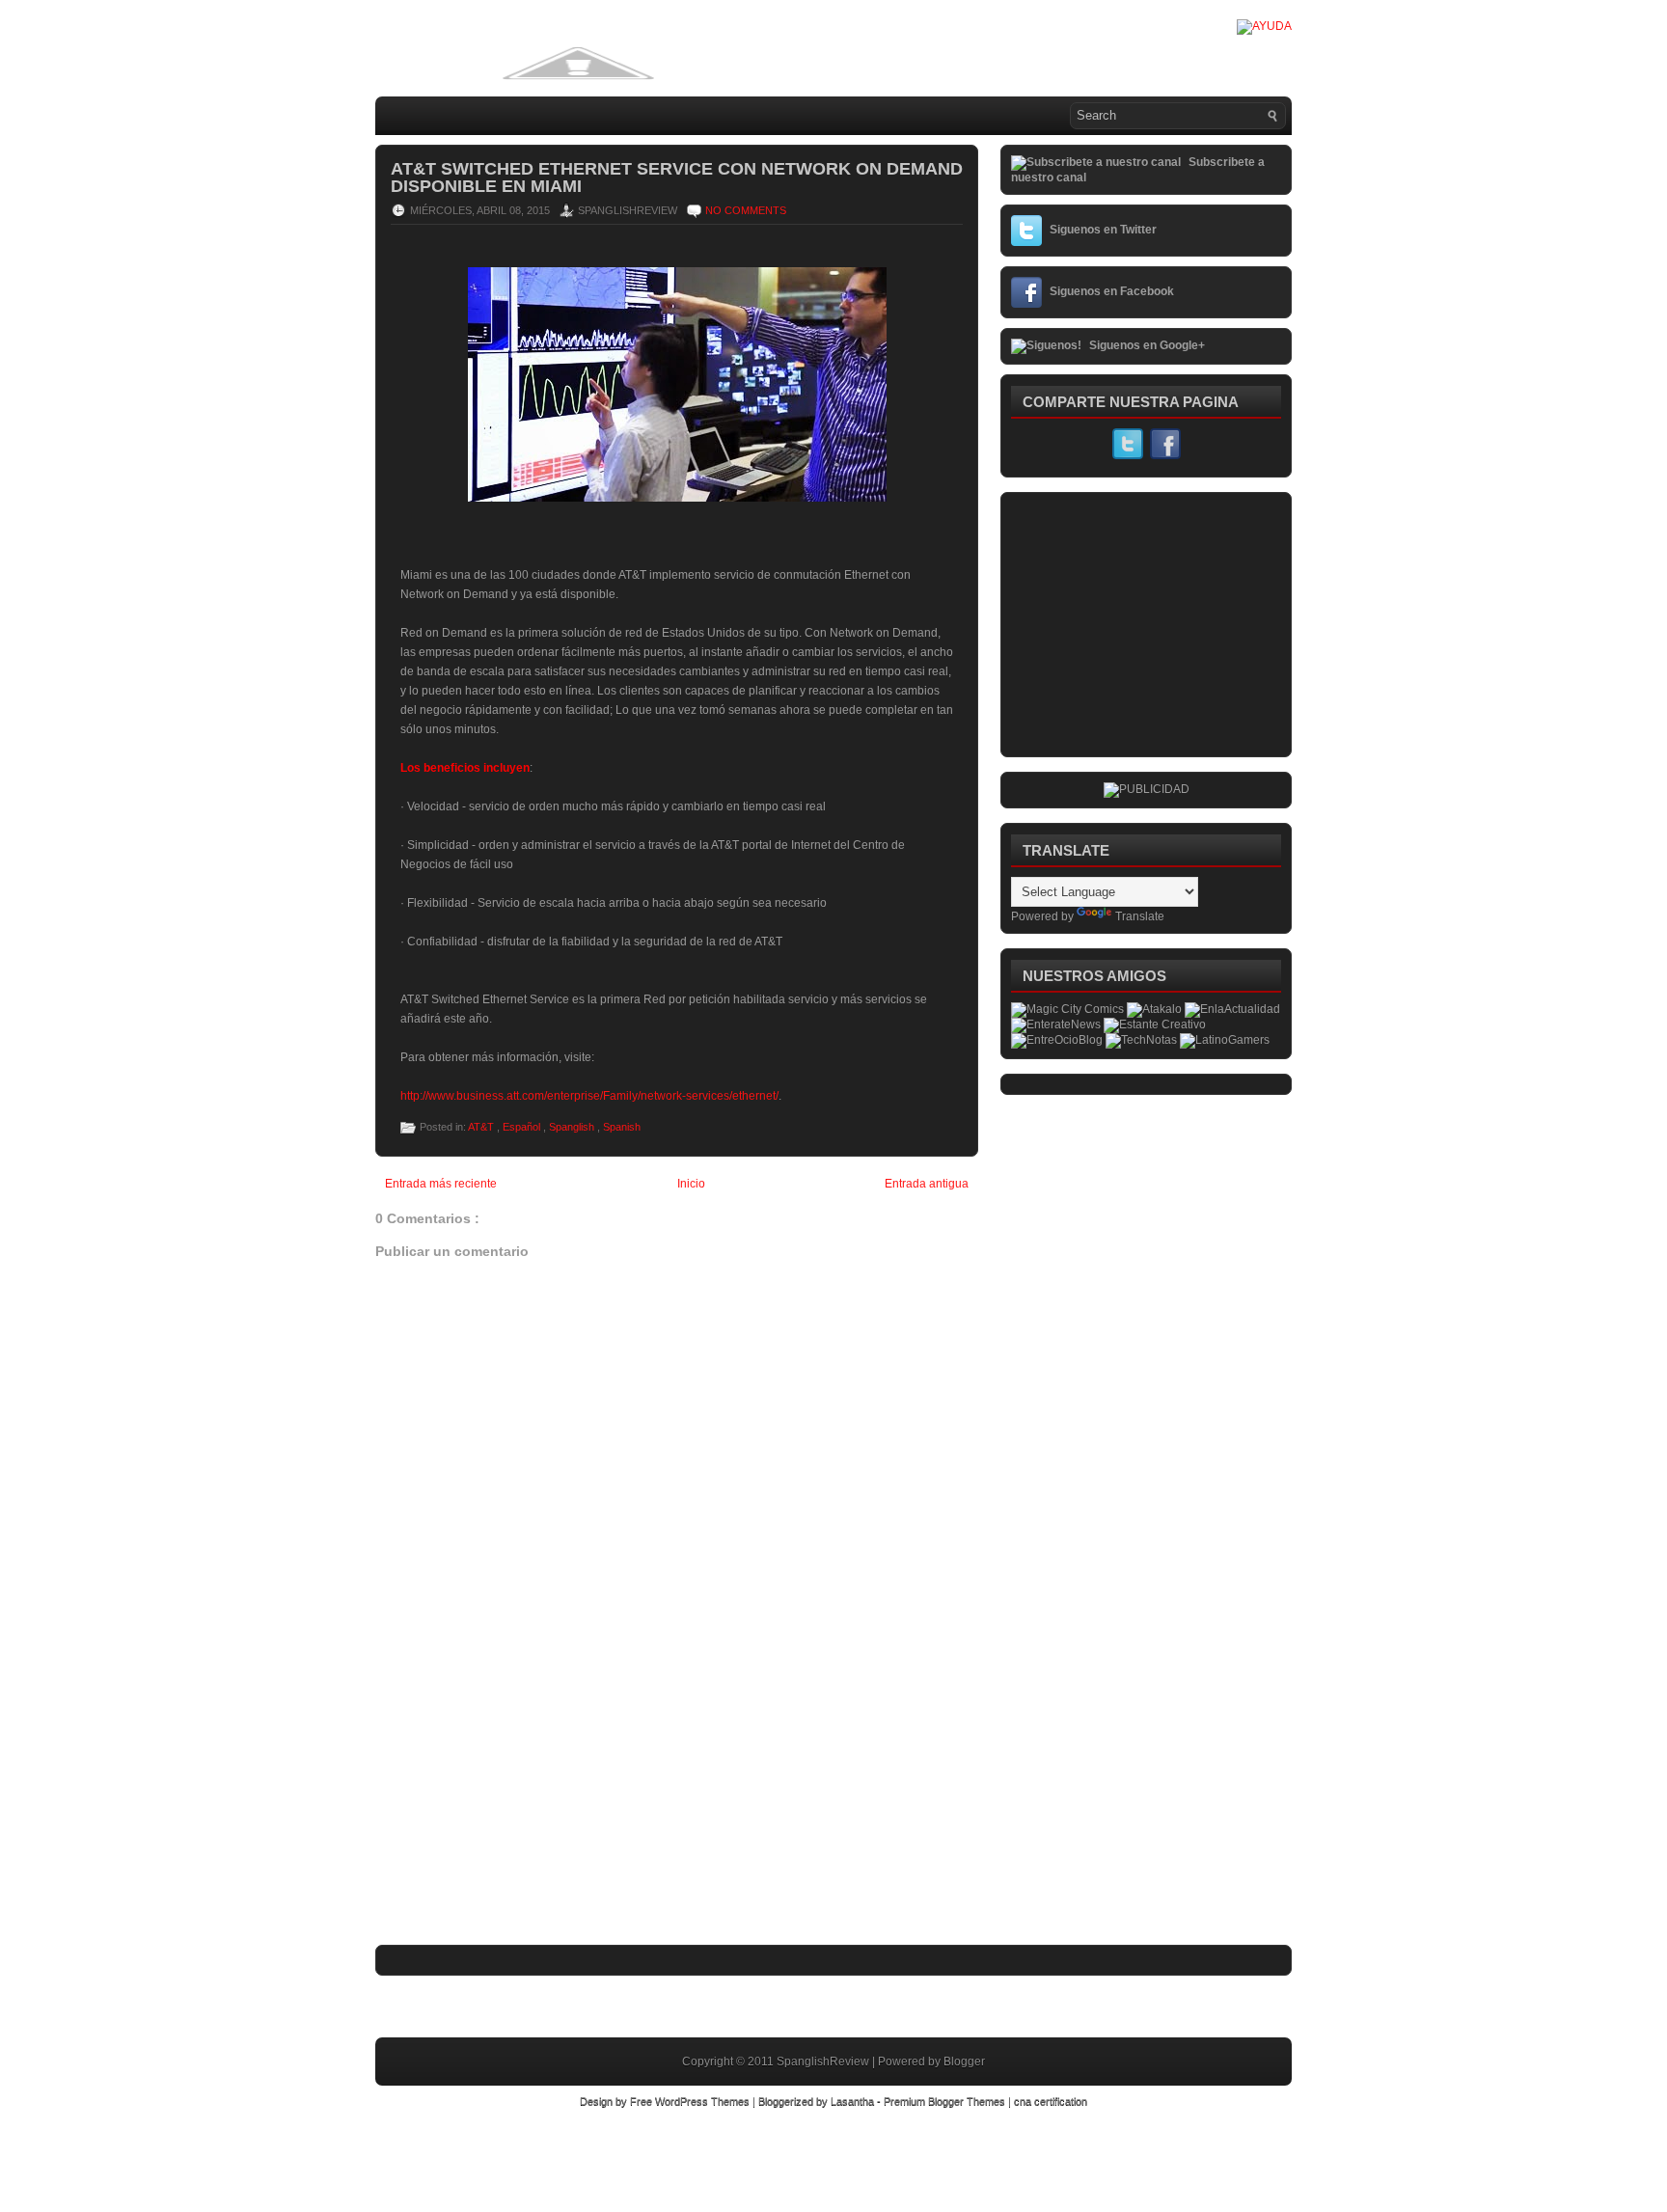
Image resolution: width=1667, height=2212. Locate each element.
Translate (1140, 916)
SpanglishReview (824, 2062)
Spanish (622, 1127)
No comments (746, 210)
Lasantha (854, 2101)
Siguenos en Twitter (1103, 230)
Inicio (691, 1184)
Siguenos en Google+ (1147, 345)
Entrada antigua (927, 1184)
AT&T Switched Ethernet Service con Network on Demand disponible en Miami (677, 178)
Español (523, 1127)
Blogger (964, 2062)
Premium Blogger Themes (946, 2101)
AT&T (482, 1127)
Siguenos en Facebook (1112, 291)
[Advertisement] (520, 1815)
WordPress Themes (704, 2101)
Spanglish (573, 1127)
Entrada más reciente (441, 1184)
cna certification (1051, 2101)
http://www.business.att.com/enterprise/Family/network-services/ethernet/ (589, 1096)
